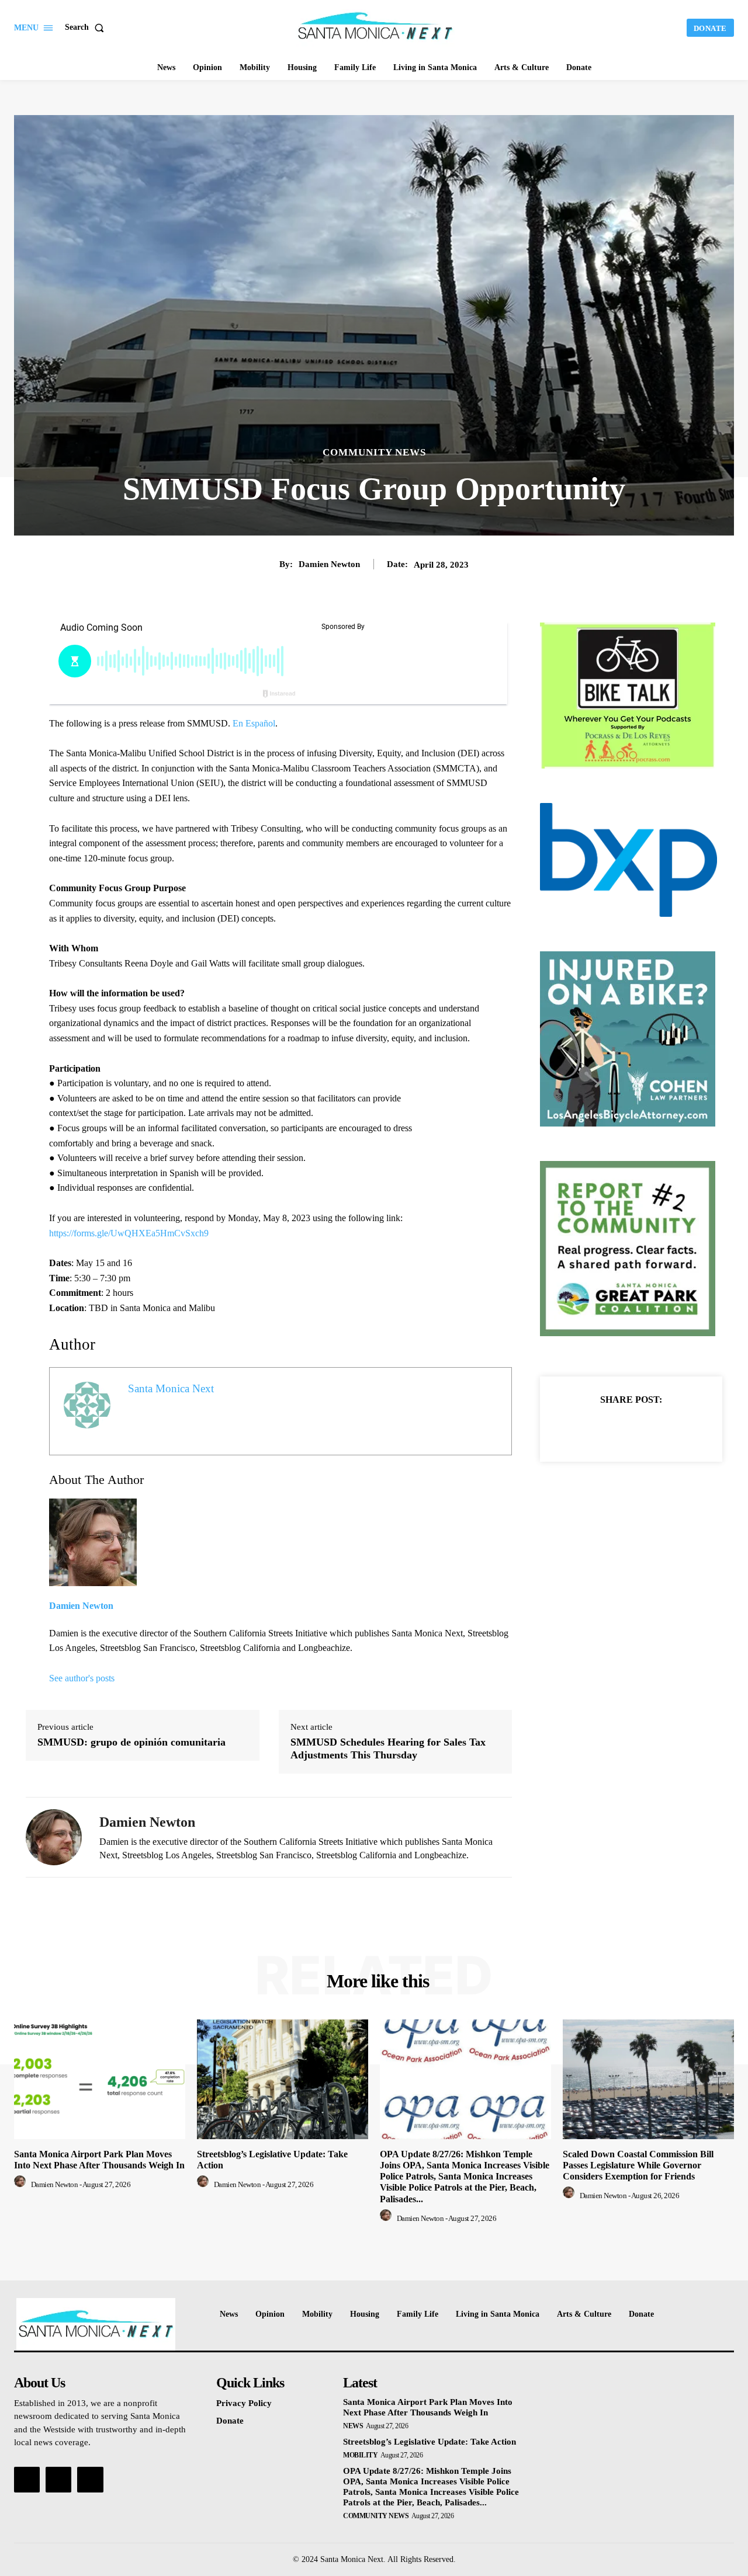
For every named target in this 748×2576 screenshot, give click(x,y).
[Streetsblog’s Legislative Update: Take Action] (283, 2079)
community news (374, 452)
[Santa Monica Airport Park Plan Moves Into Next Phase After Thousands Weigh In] (100, 2079)
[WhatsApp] (671, 1428)
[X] (618, 1428)
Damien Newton (329, 564)
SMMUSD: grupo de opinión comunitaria (131, 1742)
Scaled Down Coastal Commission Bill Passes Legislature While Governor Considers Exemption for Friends (638, 2165)
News (353, 2426)
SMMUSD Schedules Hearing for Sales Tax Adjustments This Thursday (388, 1748)
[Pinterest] (645, 1428)
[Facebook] (591, 1428)
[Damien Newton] (54, 1837)
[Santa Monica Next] (376, 26)
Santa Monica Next (171, 1388)
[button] (87, 27)
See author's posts (82, 1678)
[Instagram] (58, 2480)
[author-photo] (22, 2184)
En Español (254, 723)
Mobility (360, 2455)
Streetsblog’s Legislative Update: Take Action (430, 2442)
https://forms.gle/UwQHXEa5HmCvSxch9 (129, 1233)
